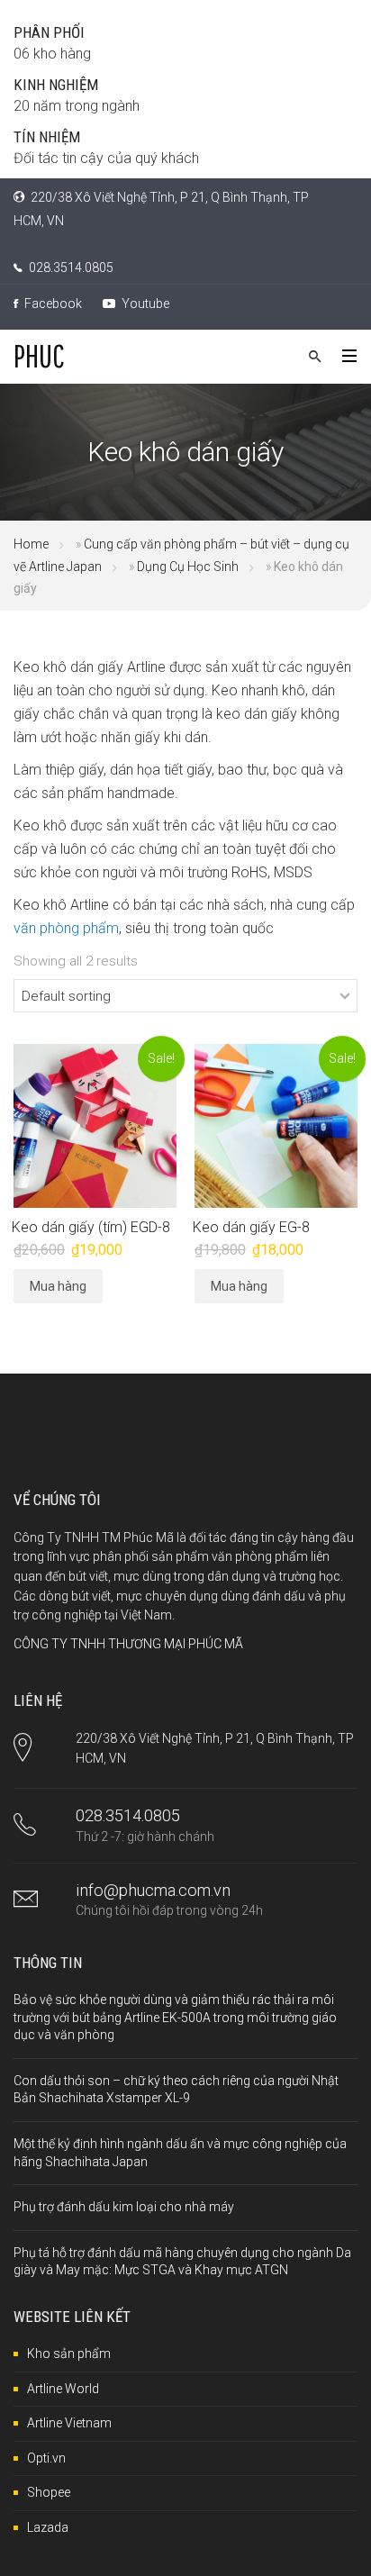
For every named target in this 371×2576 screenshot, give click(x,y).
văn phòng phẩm (66, 928)
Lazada (48, 2527)
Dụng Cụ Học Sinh (188, 567)
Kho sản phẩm (69, 2354)
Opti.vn (46, 2458)
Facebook (52, 304)
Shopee (49, 2492)
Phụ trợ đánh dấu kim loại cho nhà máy (124, 2207)
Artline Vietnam (69, 2423)
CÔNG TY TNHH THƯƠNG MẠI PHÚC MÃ (128, 1644)
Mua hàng (58, 1286)
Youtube (144, 304)
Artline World (63, 2389)
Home (31, 544)
